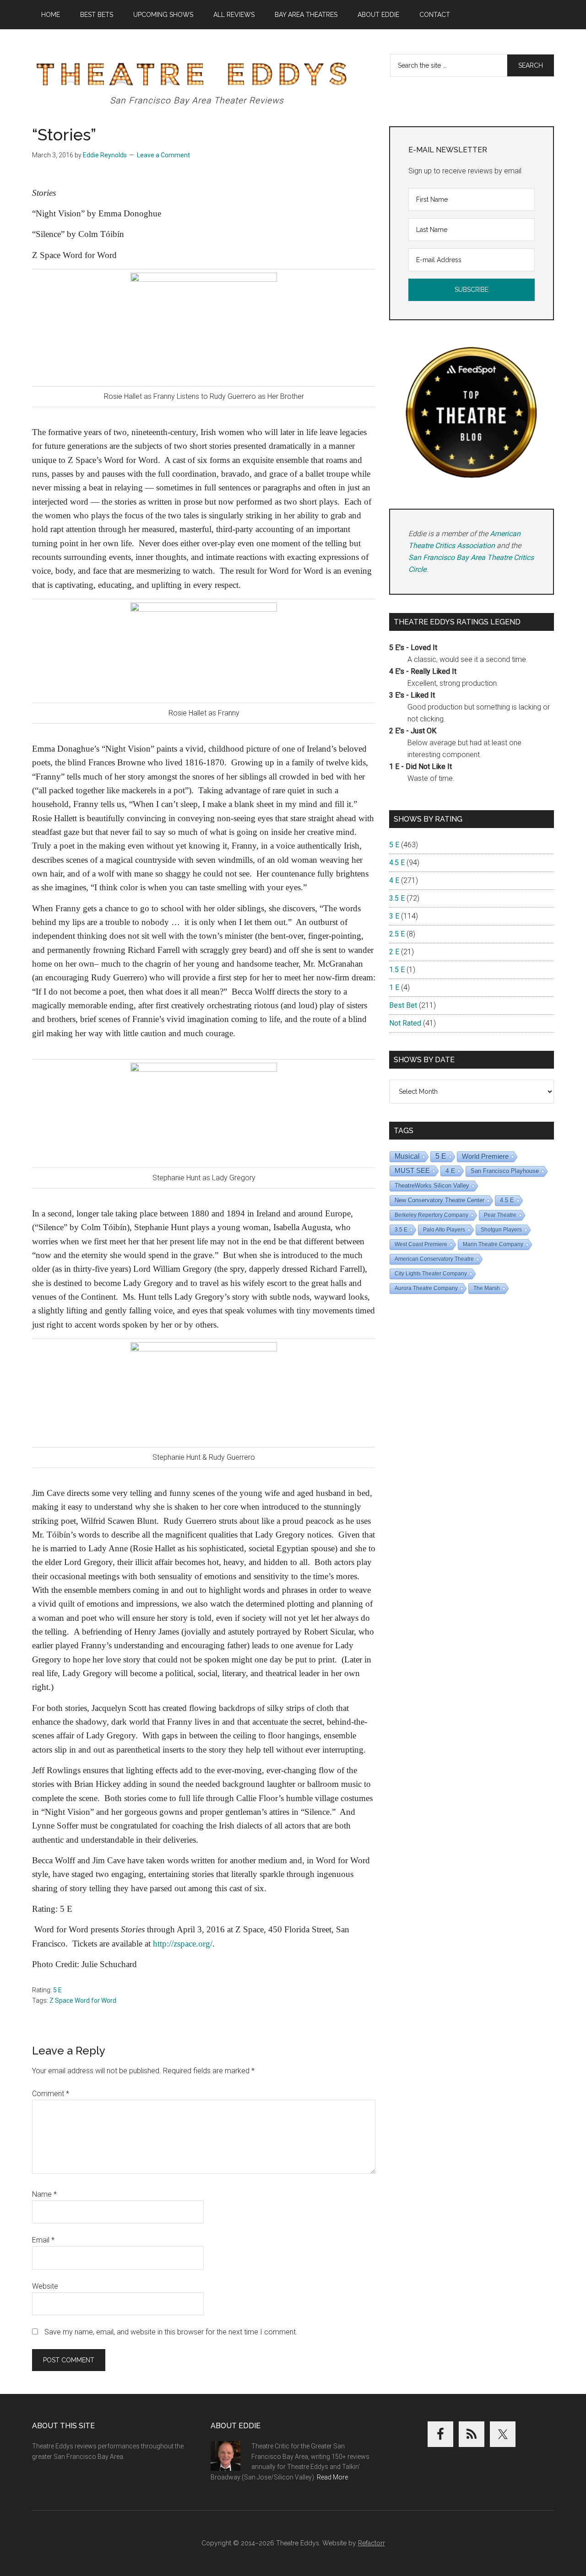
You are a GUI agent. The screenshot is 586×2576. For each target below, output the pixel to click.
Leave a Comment (163, 155)
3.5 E (397, 898)
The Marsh (487, 1288)
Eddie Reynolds (105, 155)
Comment (51, 2094)
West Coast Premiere (421, 1244)
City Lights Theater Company (431, 1274)
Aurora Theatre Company (426, 1288)
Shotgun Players (501, 1230)
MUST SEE (412, 1170)
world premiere (485, 1156)
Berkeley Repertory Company (431, 1215)
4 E (394, 880)
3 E (394, 916)
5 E (57, 1990)
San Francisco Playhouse (505, 1171)
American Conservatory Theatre (434, 1259)
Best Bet (403, 1005)
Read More (332, 2477)
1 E (394, 987)
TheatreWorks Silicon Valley (432, 1186)
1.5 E (397, 970)
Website (45, 2286)
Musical (407, 1156)
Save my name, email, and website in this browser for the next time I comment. (171, 2332)
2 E (394, 952)
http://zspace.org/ (183, 1944)
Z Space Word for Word (83, 2001)
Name (44, 2194)
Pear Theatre (500, 1215)
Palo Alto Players (444, 1230)
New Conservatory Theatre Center (439, 1200)
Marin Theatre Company (493, 1244)
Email (43, 2240)
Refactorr (372, 2543)
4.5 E (397, 863)
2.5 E (397, 934)
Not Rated (405, 1023)
